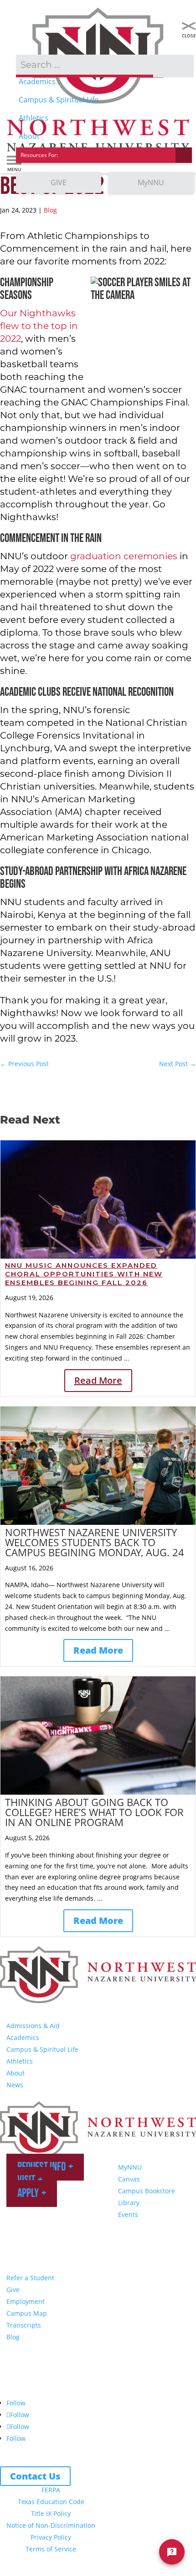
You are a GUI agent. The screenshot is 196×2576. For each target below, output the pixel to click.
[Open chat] (172, 2552)
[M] (189, 26)
